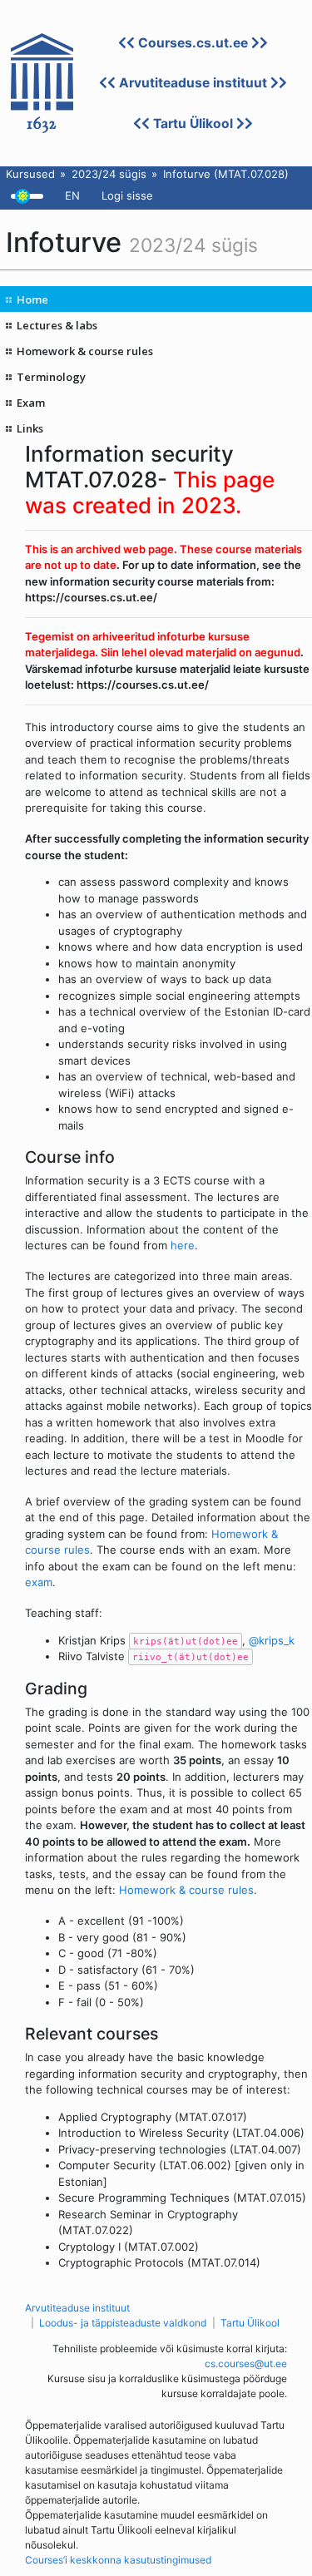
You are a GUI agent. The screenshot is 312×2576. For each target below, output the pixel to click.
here (183, 1245)
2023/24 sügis (109, 174)
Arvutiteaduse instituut (193, 83)
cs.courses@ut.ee (246, 2363)
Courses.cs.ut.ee (193, 43)
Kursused (30, 174)
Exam (31, 403)
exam (39, 1582)
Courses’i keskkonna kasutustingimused (118, 2560)
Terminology (51, 377)
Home (32, 299)
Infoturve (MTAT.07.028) (226, 174)
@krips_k (272, 1640)
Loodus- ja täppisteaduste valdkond (123, 2323)
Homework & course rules (85, 351)
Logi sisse (127, 195)
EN (72, 195)
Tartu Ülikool (193, 124)
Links (30, 428)
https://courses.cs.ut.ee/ (91, 597)
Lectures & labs (57, 325)
